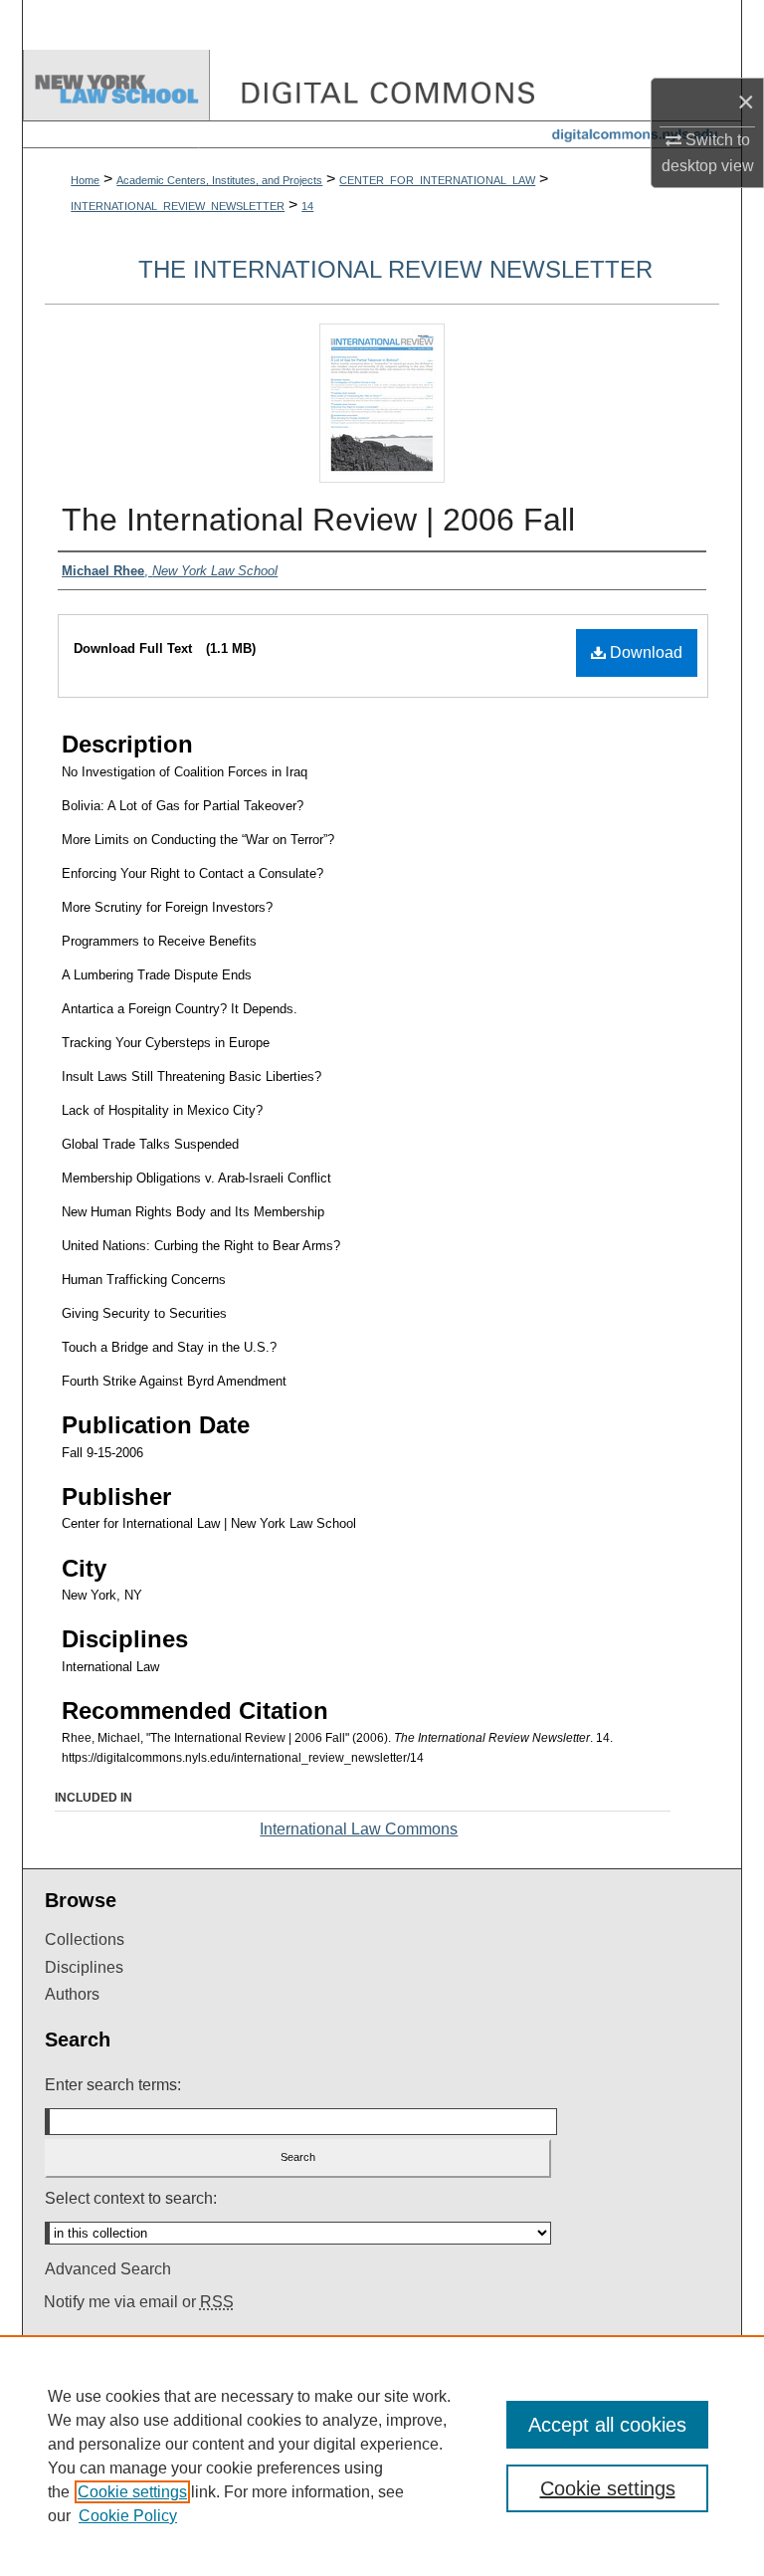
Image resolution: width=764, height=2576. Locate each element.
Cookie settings (132, 2492)
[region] (382, 2456)
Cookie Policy (128, 2516)
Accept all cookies (607, 2425)
